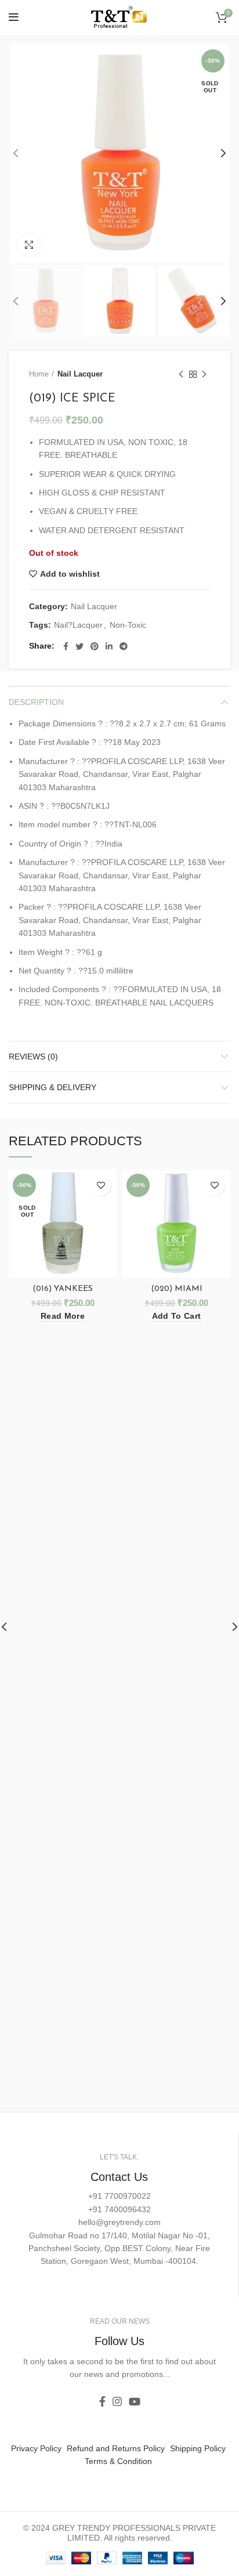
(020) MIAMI (177, 1289)
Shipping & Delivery (52, 1087)
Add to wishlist (70, 574)
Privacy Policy (36, 2448)
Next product (204, 374)
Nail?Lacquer (78, 625)
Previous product (181, 374)
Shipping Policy (198, 2448)
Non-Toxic (128, 625)
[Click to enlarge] (29, 245)
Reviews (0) (33, 1057)
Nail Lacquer (80, 374)
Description (36, 702)
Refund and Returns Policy (116, 2448)
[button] (176, 1316)
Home (39, 374)
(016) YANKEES (63, 1289)
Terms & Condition (118, 2461)
